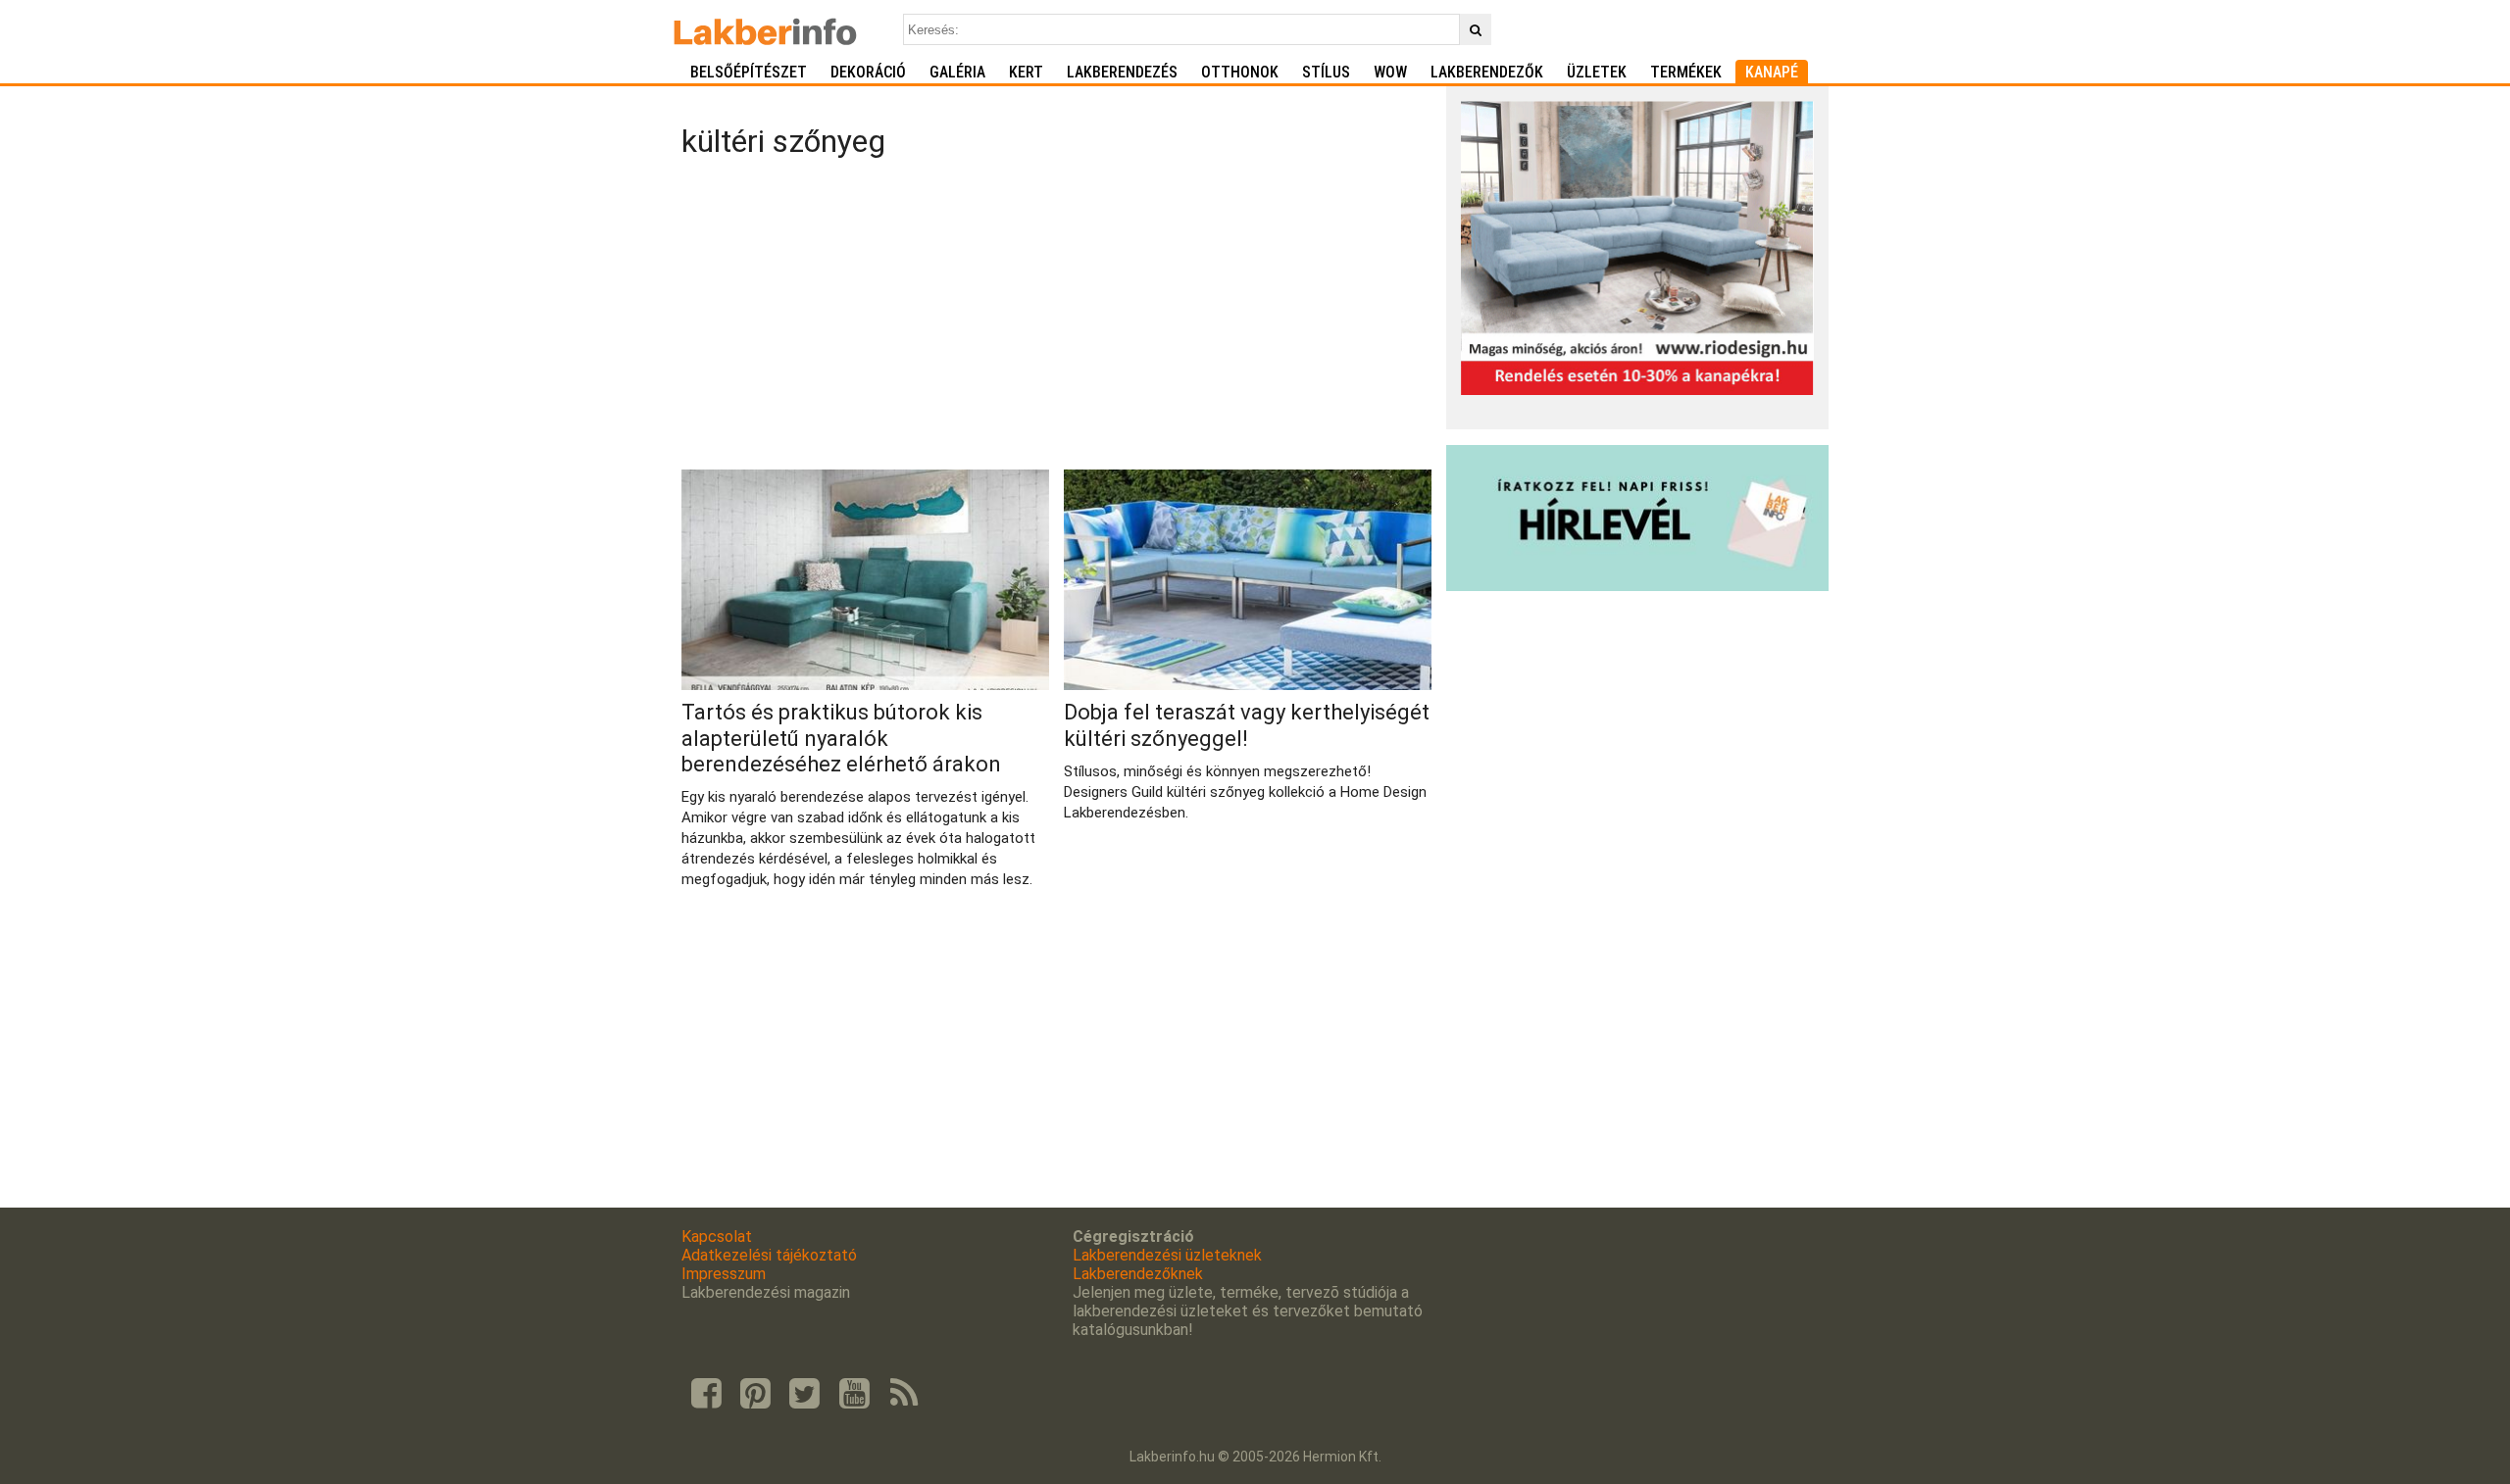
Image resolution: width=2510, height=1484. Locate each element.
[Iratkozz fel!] (1637, 586)
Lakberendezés (1122, 72)
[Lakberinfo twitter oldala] (805, 1394)
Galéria (957, 72)
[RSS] (904, 1394)
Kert (1026, 72)
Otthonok (1240, 72)
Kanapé (1772, 72)
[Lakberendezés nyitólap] (765, 29)
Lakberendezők (1487, 72)
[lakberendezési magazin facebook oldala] (706, 1394)
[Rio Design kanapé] (1637, 390)
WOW (1390, 72)
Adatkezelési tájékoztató (769, 1255)
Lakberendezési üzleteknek (1167, 1255)
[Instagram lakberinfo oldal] (755, 1394)
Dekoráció (868, 72)
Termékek (1686, 72)
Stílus (1326, 72)
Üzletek (1597, 72)
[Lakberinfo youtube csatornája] (854, 1394)
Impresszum (724, 1274)
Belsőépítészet (749, 72)
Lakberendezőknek (1138, 1274)
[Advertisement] (1056, 318)
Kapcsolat (717, 1237)
